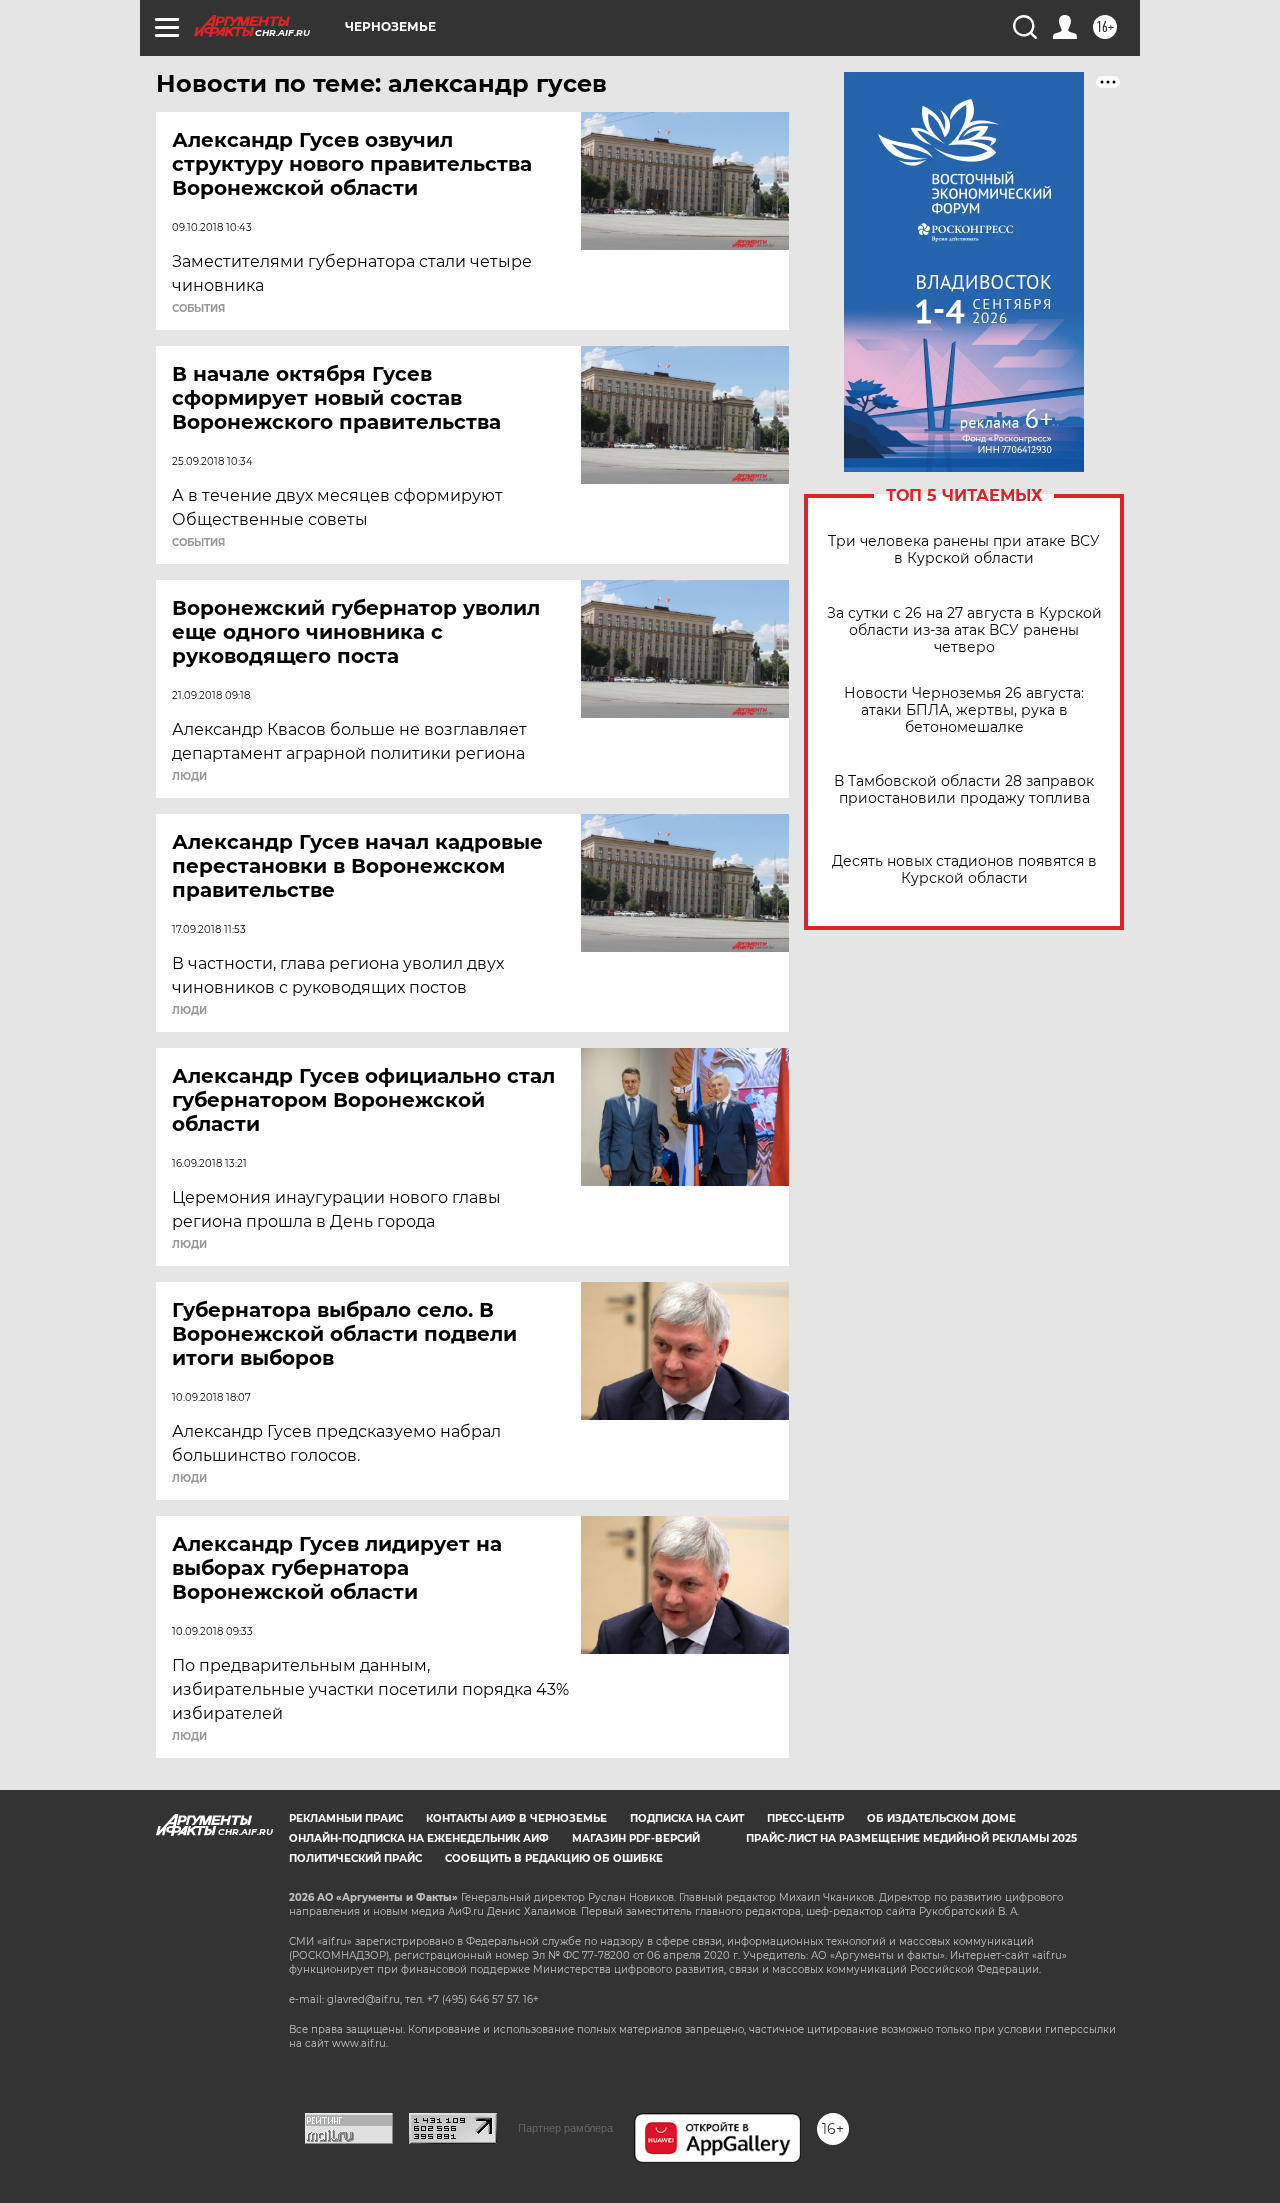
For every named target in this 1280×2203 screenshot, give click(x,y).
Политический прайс (355, 1858)
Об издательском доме (941, 1818)
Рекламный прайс (346, 1818)
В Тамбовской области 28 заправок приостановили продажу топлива (964, 790)
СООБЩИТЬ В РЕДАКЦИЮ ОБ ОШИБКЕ (554, 1858)
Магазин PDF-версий (636, 1838)
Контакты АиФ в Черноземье (516, 1818)
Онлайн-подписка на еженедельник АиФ (419, 1838)
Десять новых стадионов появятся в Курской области (964, 870)
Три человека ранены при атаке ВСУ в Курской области (964, 550)
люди (189, 777)
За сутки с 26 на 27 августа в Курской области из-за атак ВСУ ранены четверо (964, 630)
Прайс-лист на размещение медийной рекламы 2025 (911, 1838)
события (198, 309)
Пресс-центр (805, 1818)
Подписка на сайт (687, 1818)
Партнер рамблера (565, 2128)
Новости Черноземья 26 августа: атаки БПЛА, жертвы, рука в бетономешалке (964, 710)
